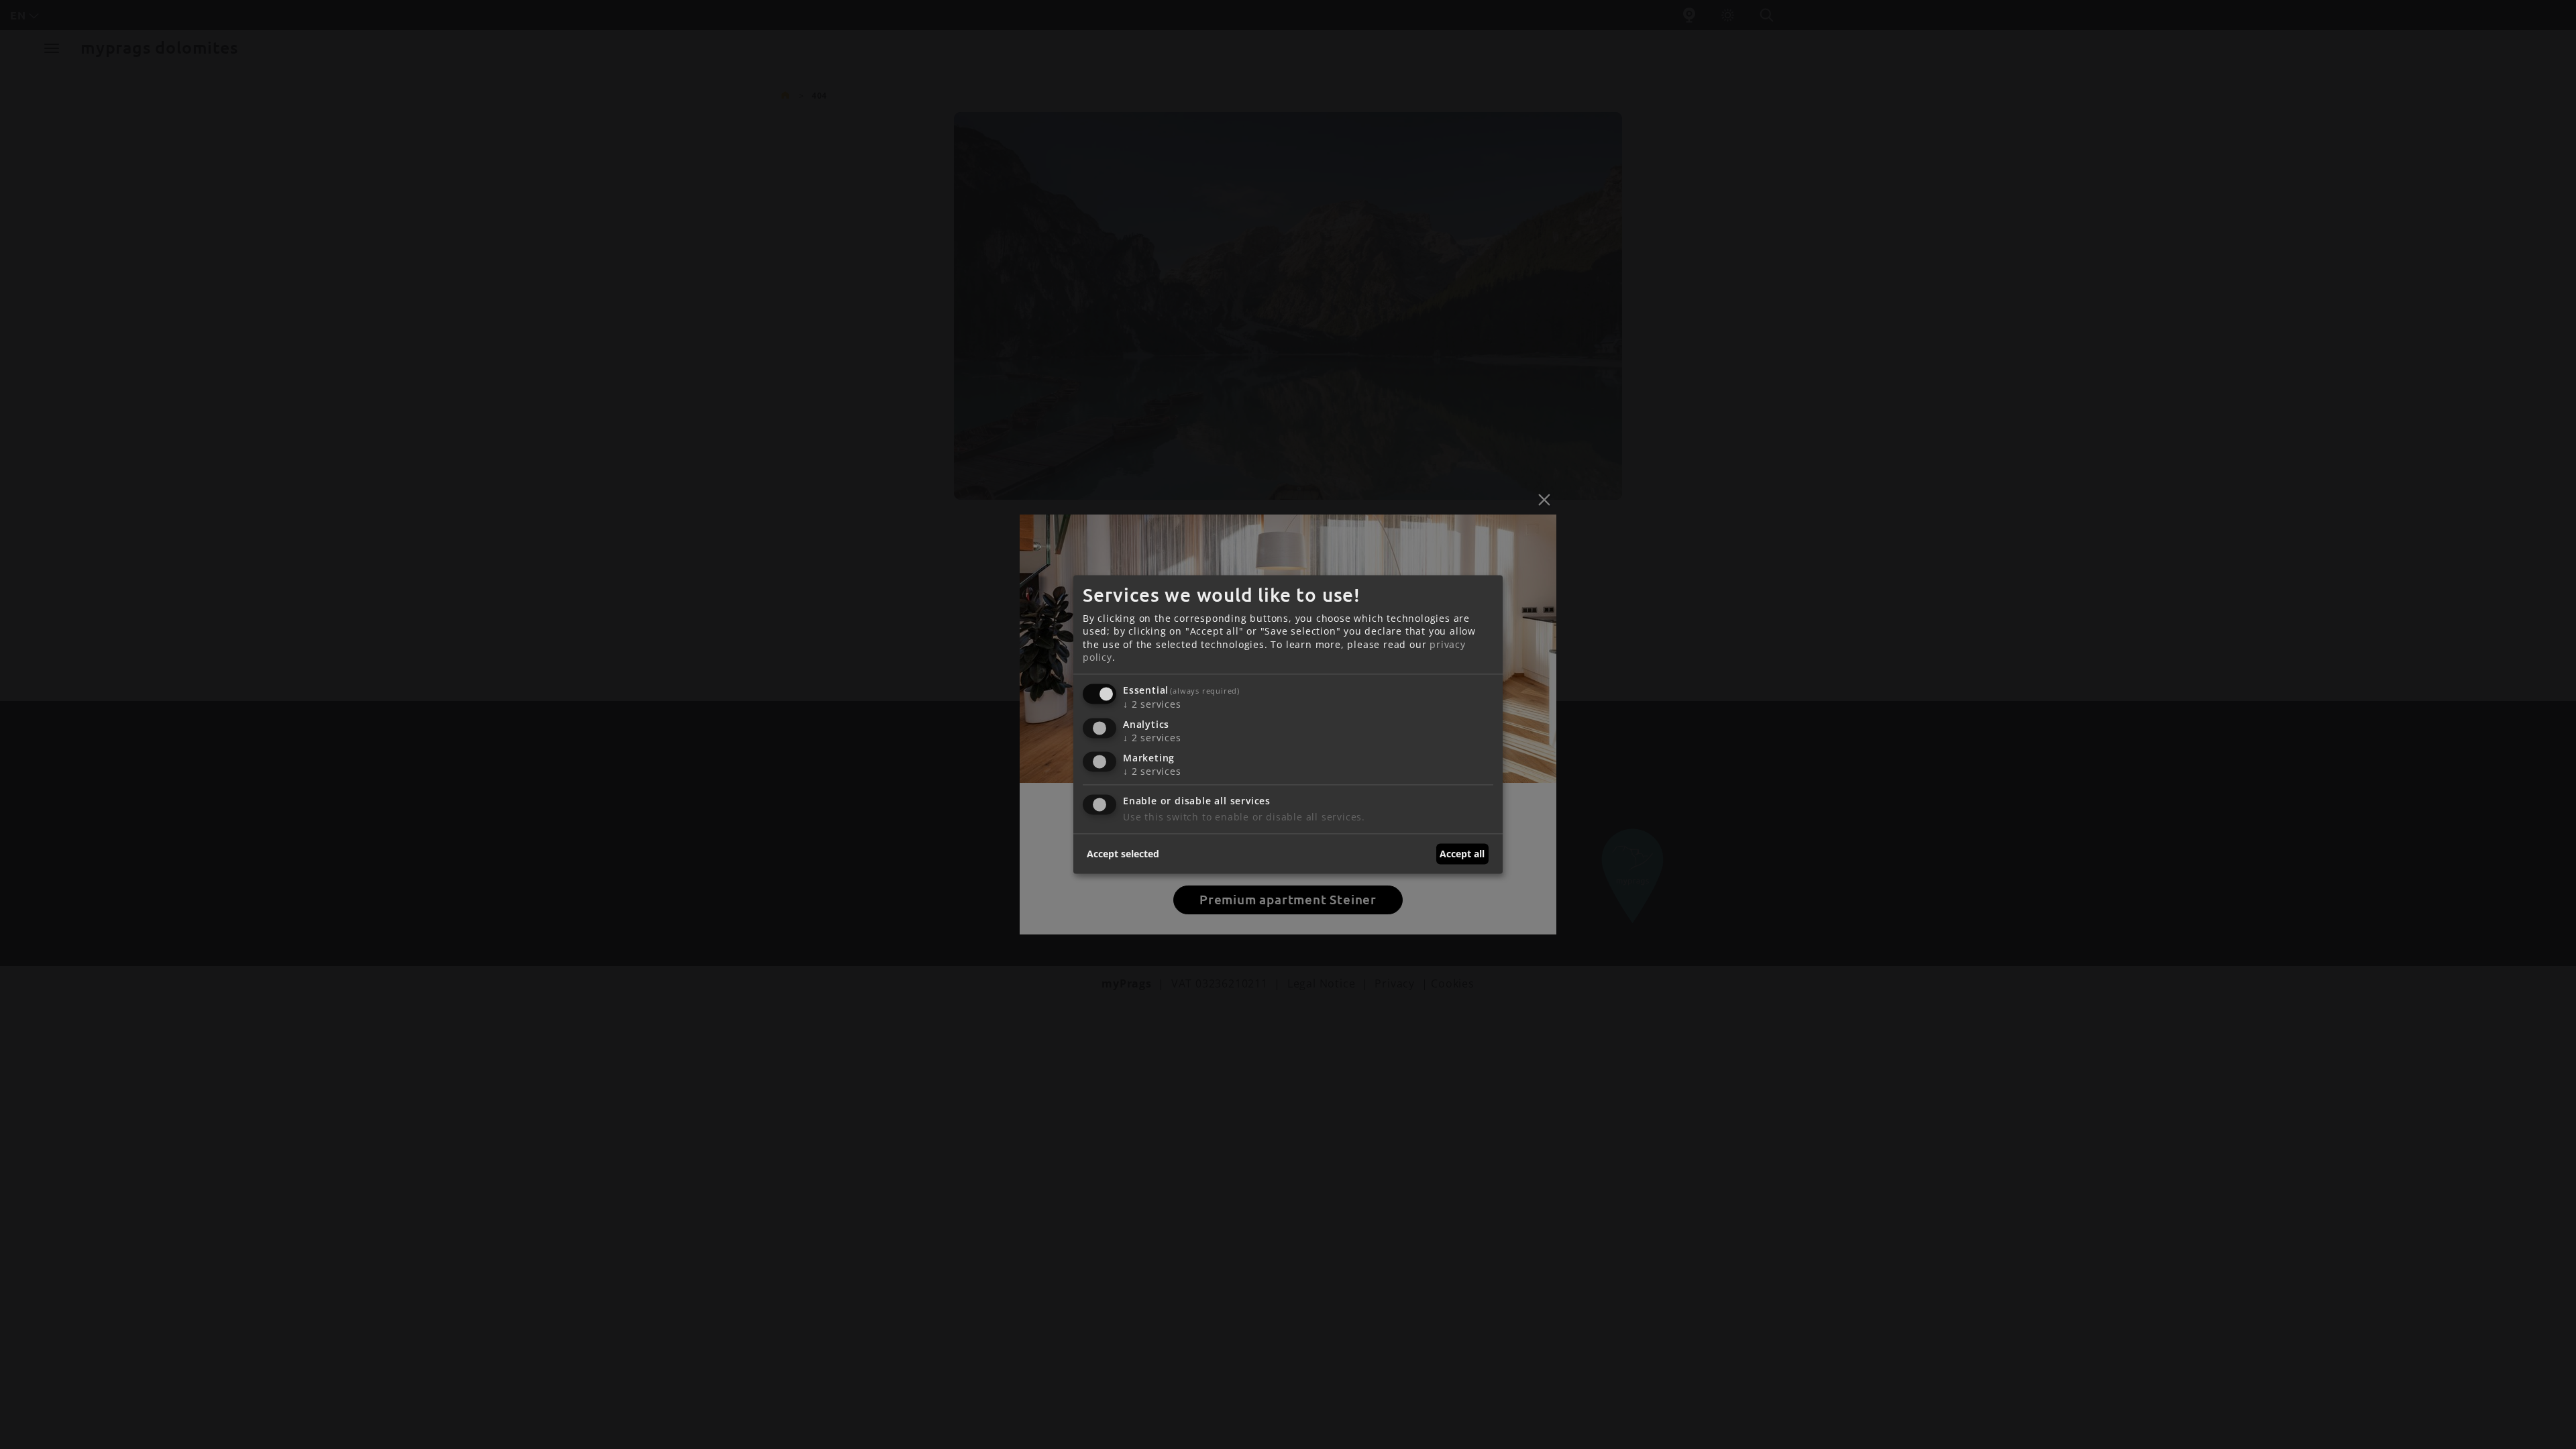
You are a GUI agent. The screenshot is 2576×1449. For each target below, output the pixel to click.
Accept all (1462, 854)
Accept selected (1123, 854)
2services (1152, 704)
